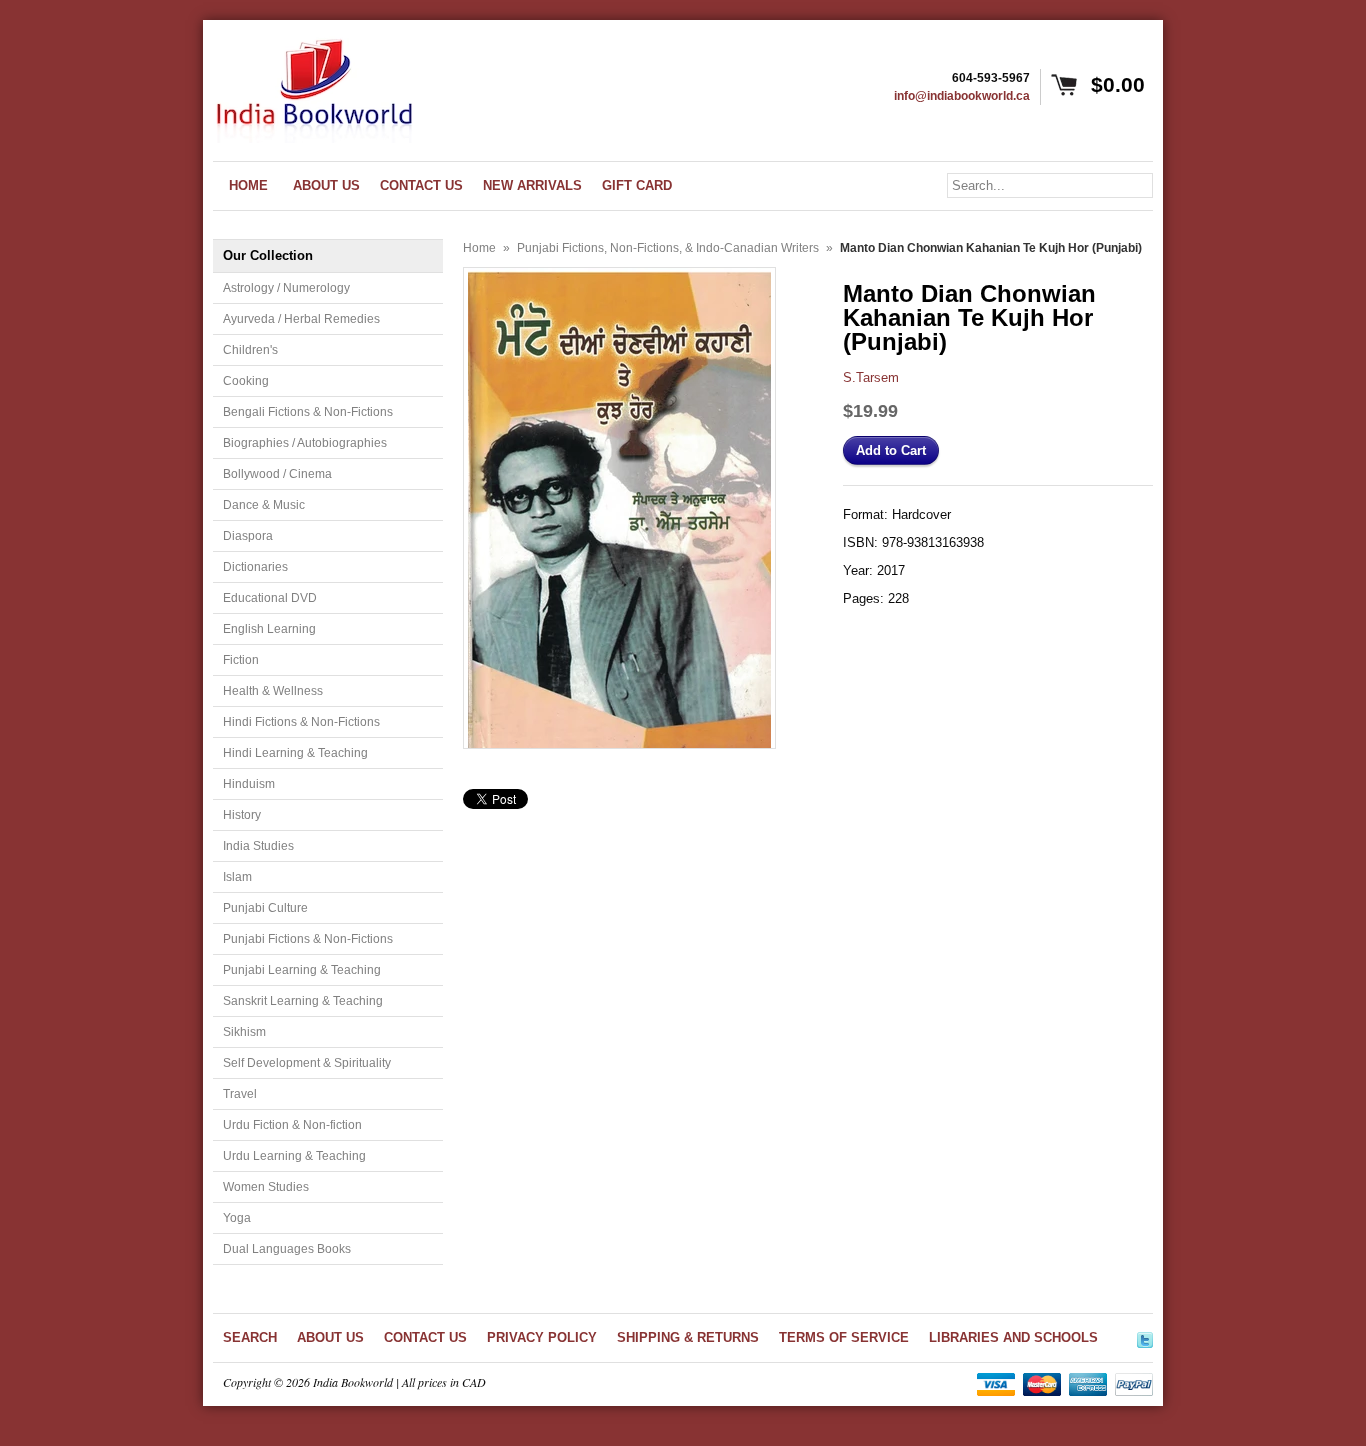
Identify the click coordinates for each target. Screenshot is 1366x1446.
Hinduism (249, 784)
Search (250, 1337)
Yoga (237, 1218)
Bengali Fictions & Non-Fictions (308, 412)
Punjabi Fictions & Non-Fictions (308, 939)
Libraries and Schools (1013, 1337)
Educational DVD (270, 598)
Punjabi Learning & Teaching (302, 970)
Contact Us (425, 1337)
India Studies (258, 846)
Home (479, 248)
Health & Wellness (273, 691)
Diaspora (248, 536)
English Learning (269, 629)
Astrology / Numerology (286, 288)
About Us (330, 1337)
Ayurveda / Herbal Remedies (301, 319)
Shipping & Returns (688, 1337)
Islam (237, 877)
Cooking (246, 381)
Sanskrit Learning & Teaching (303, 1001)
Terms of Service (844, 1337)
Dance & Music (264, 505)
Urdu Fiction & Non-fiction (292, 1125)
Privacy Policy (542, 1337)
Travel (240, 1094)
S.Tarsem (871, 377)
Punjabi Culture (265, 908)
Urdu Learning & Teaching (294, 1156)
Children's (250, 350)
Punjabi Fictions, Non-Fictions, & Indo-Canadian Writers (668, 248)
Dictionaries (255, 567)
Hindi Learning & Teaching (295, 753)
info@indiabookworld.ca (962, 96)
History (242, 815)
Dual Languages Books (287, 1249)
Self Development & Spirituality (307, 1063)
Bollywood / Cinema (277, 474)
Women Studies (266, 1187)
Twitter (1145, 1337)
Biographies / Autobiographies (305, 443)
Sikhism (244, 1032)
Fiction (241, 660)
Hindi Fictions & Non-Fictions (301, 722)
